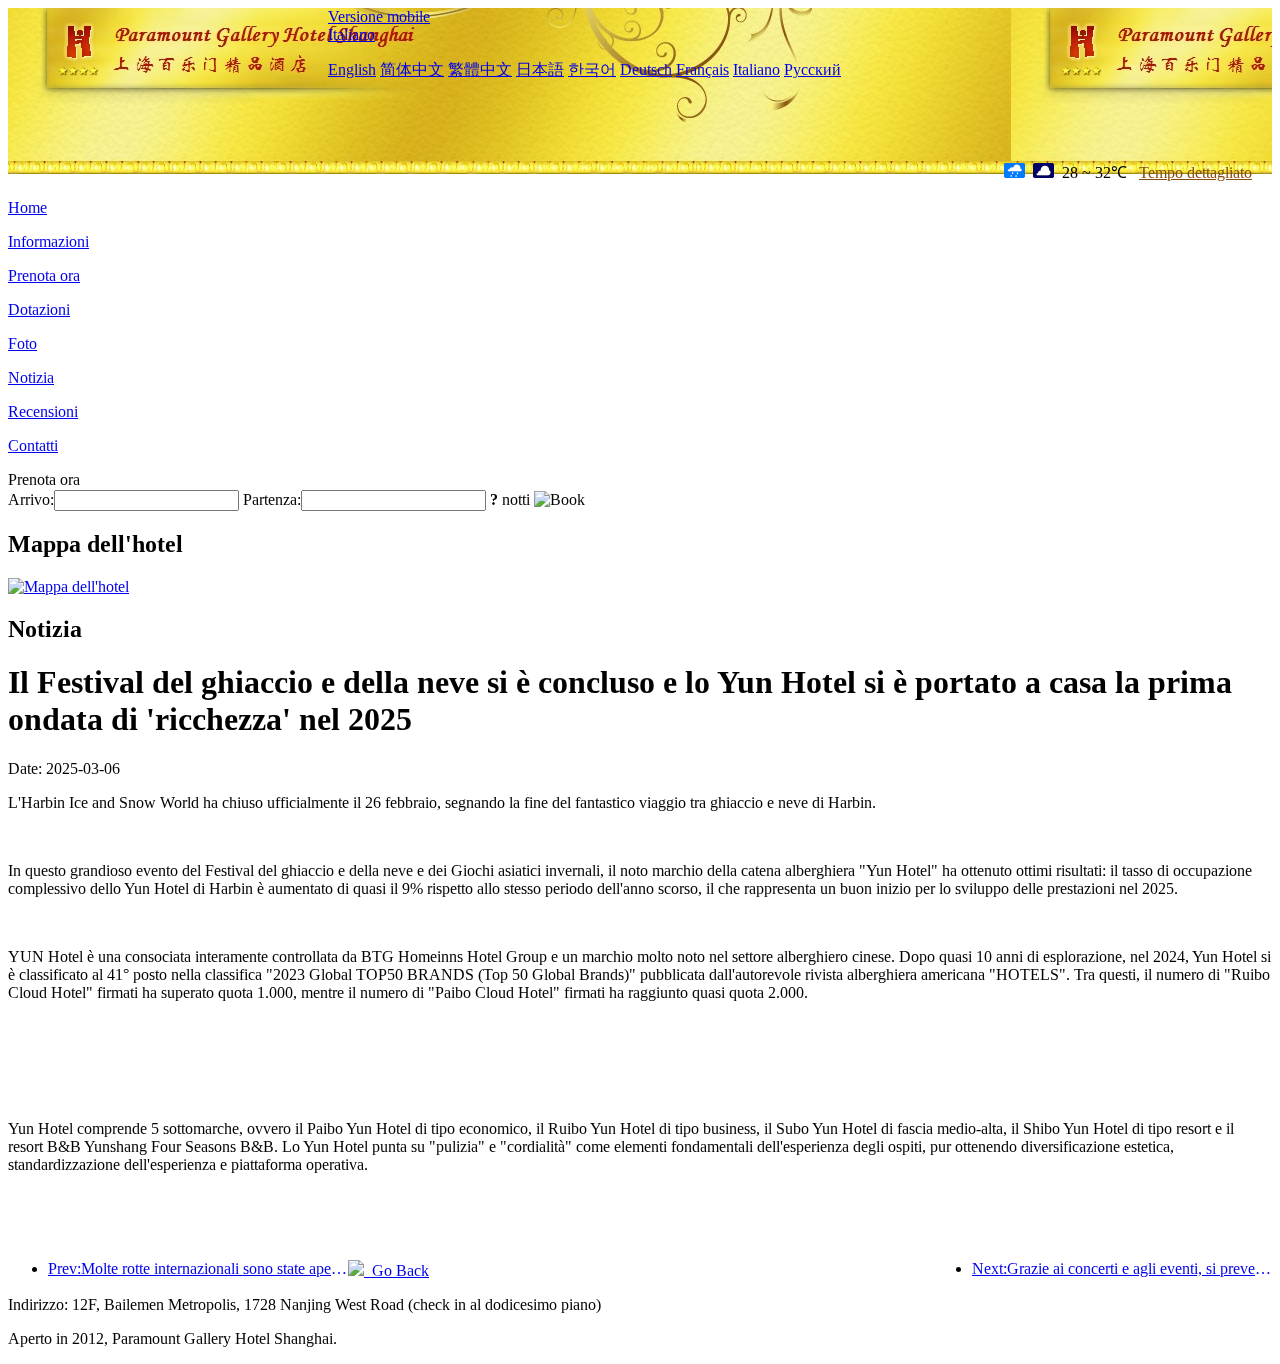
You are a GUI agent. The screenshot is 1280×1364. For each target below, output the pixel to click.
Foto (22, 343)
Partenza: (272, 499)
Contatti (33, 445)
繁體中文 (480, 69)
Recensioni (43, 411)
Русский (812, 69)
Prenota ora (44, 275)
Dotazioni (39, 309)
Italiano (351, 34)
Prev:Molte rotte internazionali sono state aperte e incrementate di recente (198, 1268)
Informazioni (48, 241)
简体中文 (412, 69)
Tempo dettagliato (1195, 172)
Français (702, 69)
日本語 (540, 69)
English (352, 69)
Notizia (31, 377)
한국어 (592, 69)
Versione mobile (379, 16)
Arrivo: (31, 499)
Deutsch (646, 69)
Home (27, 207)
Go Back (396, 1270)
